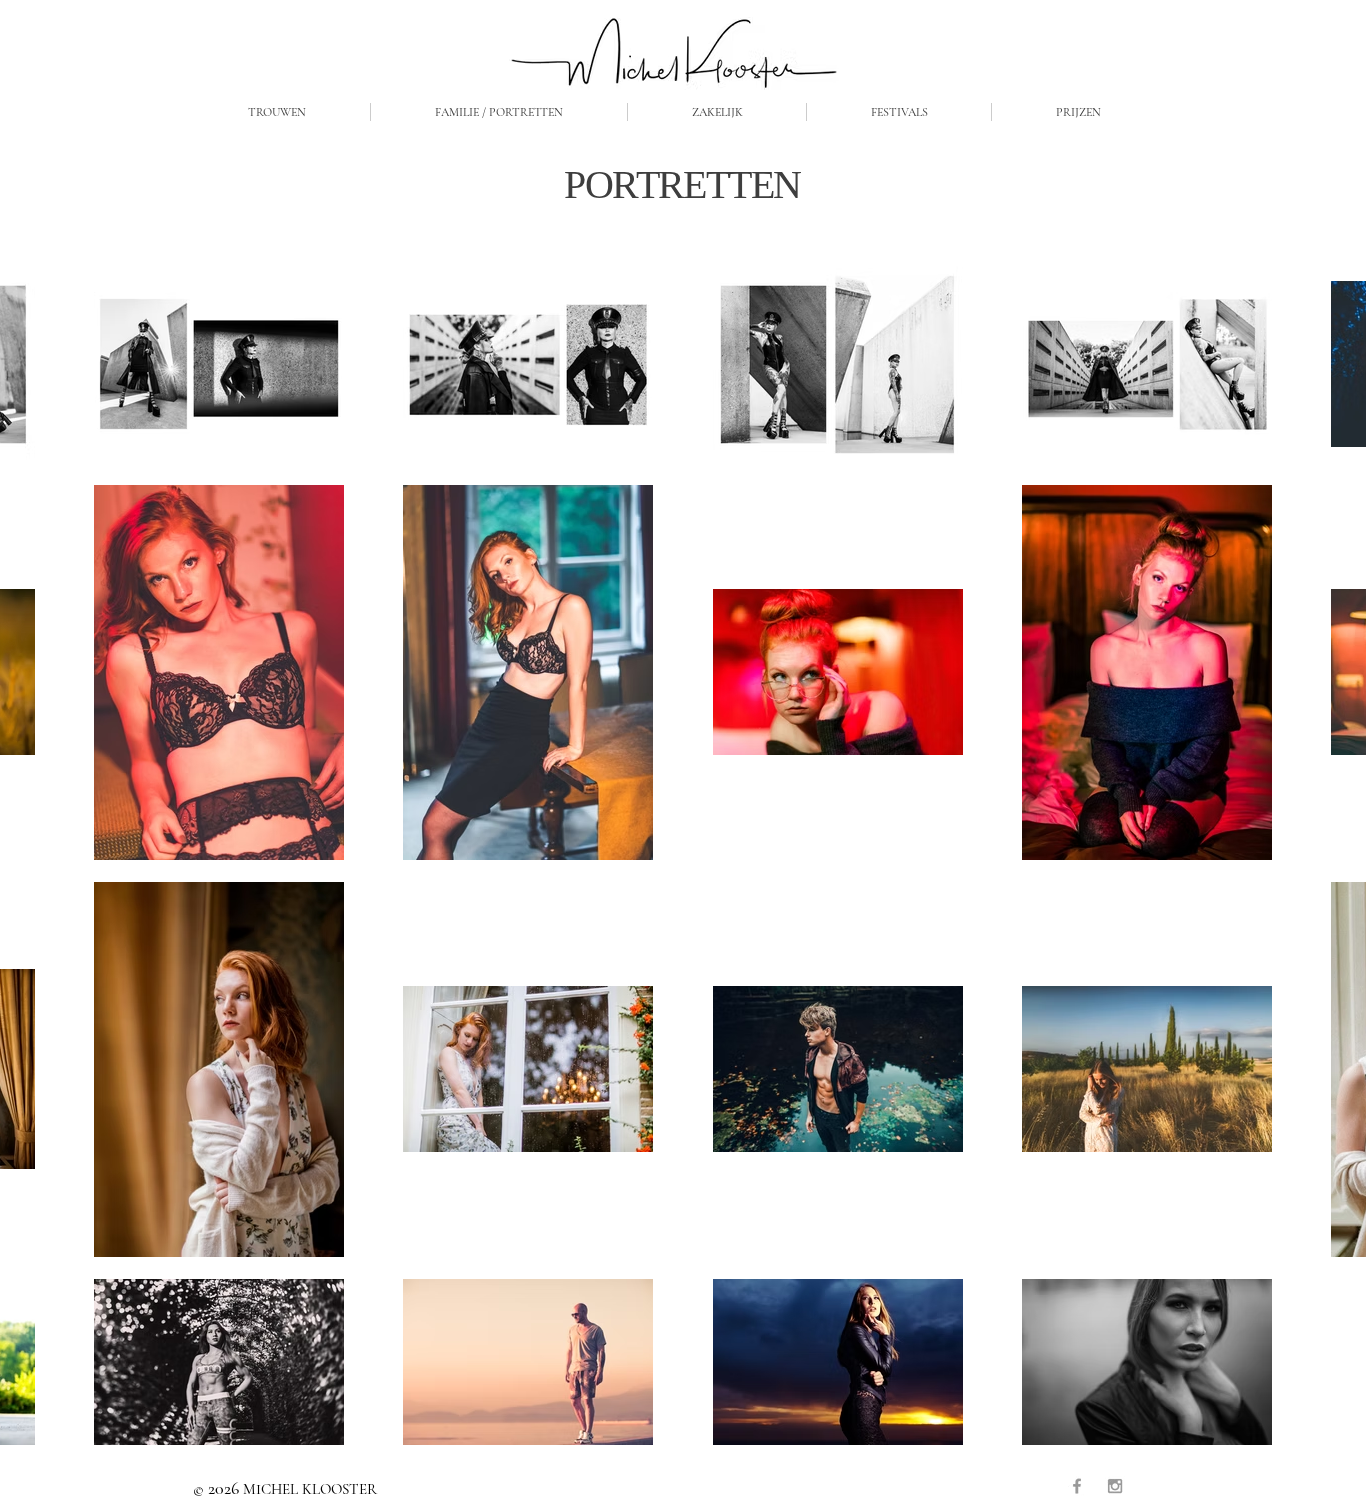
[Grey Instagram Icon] (1115, 1486)
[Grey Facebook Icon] (1077, 1486)
